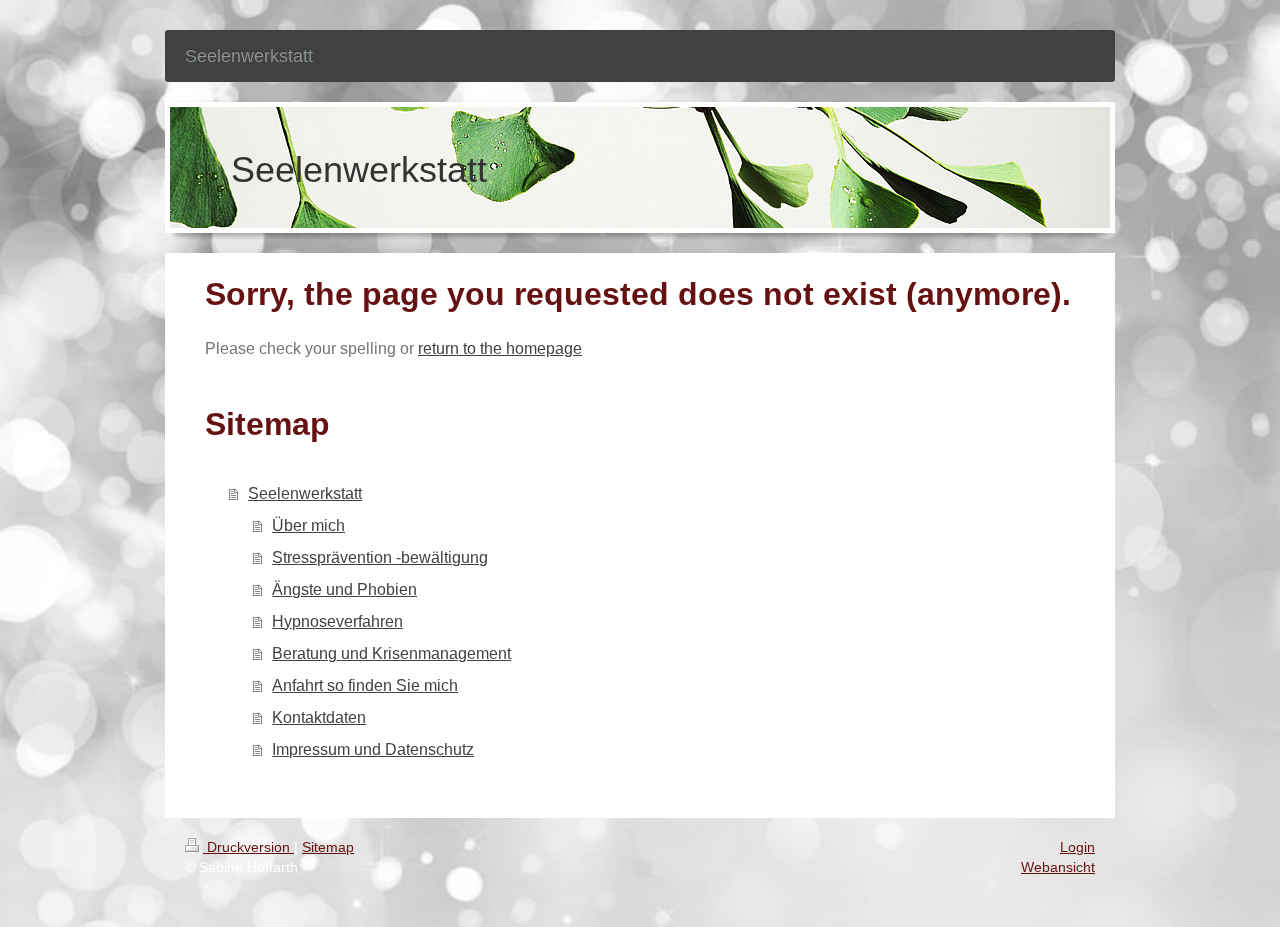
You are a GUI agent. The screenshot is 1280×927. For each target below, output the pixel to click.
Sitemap (328, 847)
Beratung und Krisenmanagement (391, 653)
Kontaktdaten (319, 717)
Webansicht (1058, 867)
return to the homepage (500, 348)
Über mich (308, 525)
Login (1077, 847)
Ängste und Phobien (344, 589)
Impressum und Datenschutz (373, 749)
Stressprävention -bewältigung (380, 557)
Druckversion (248, 847)
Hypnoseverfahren (337, 621)
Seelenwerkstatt (305, 493)
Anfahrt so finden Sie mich (365, 685)
